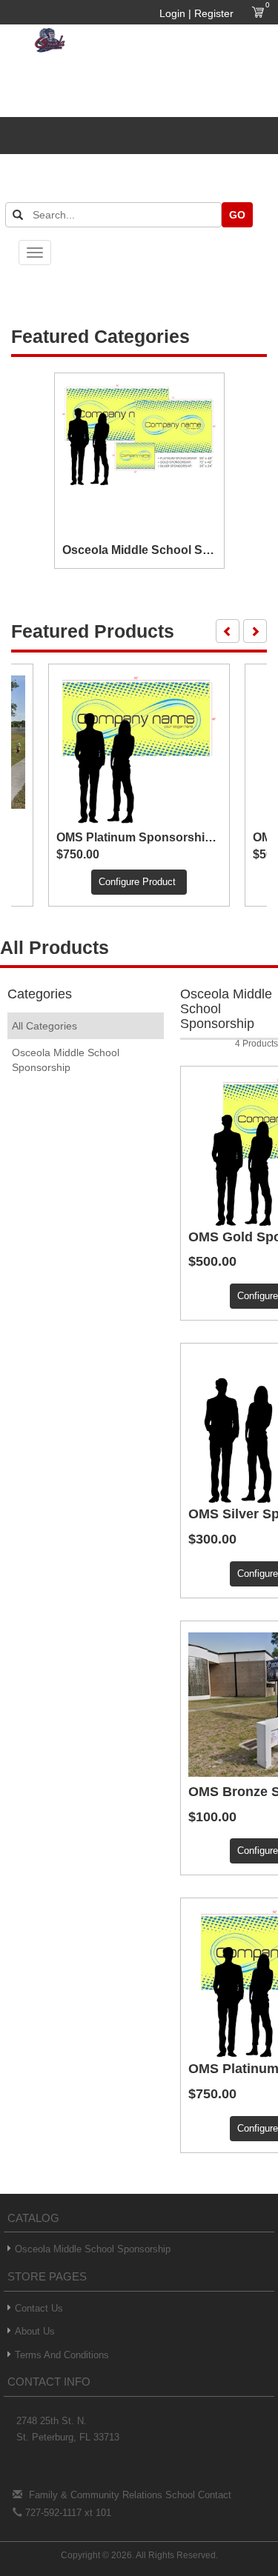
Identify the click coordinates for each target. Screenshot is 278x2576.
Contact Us (39, 2308)
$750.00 (78, 854)
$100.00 (212, 1817)
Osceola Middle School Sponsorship (93, 2249)
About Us (35, 2331)
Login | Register (196, 13)
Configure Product (137, 882)
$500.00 (212, 1262)
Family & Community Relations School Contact (130, 2495)
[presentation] (228, 631)
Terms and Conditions (62, 2355)
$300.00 (212, 1539)
